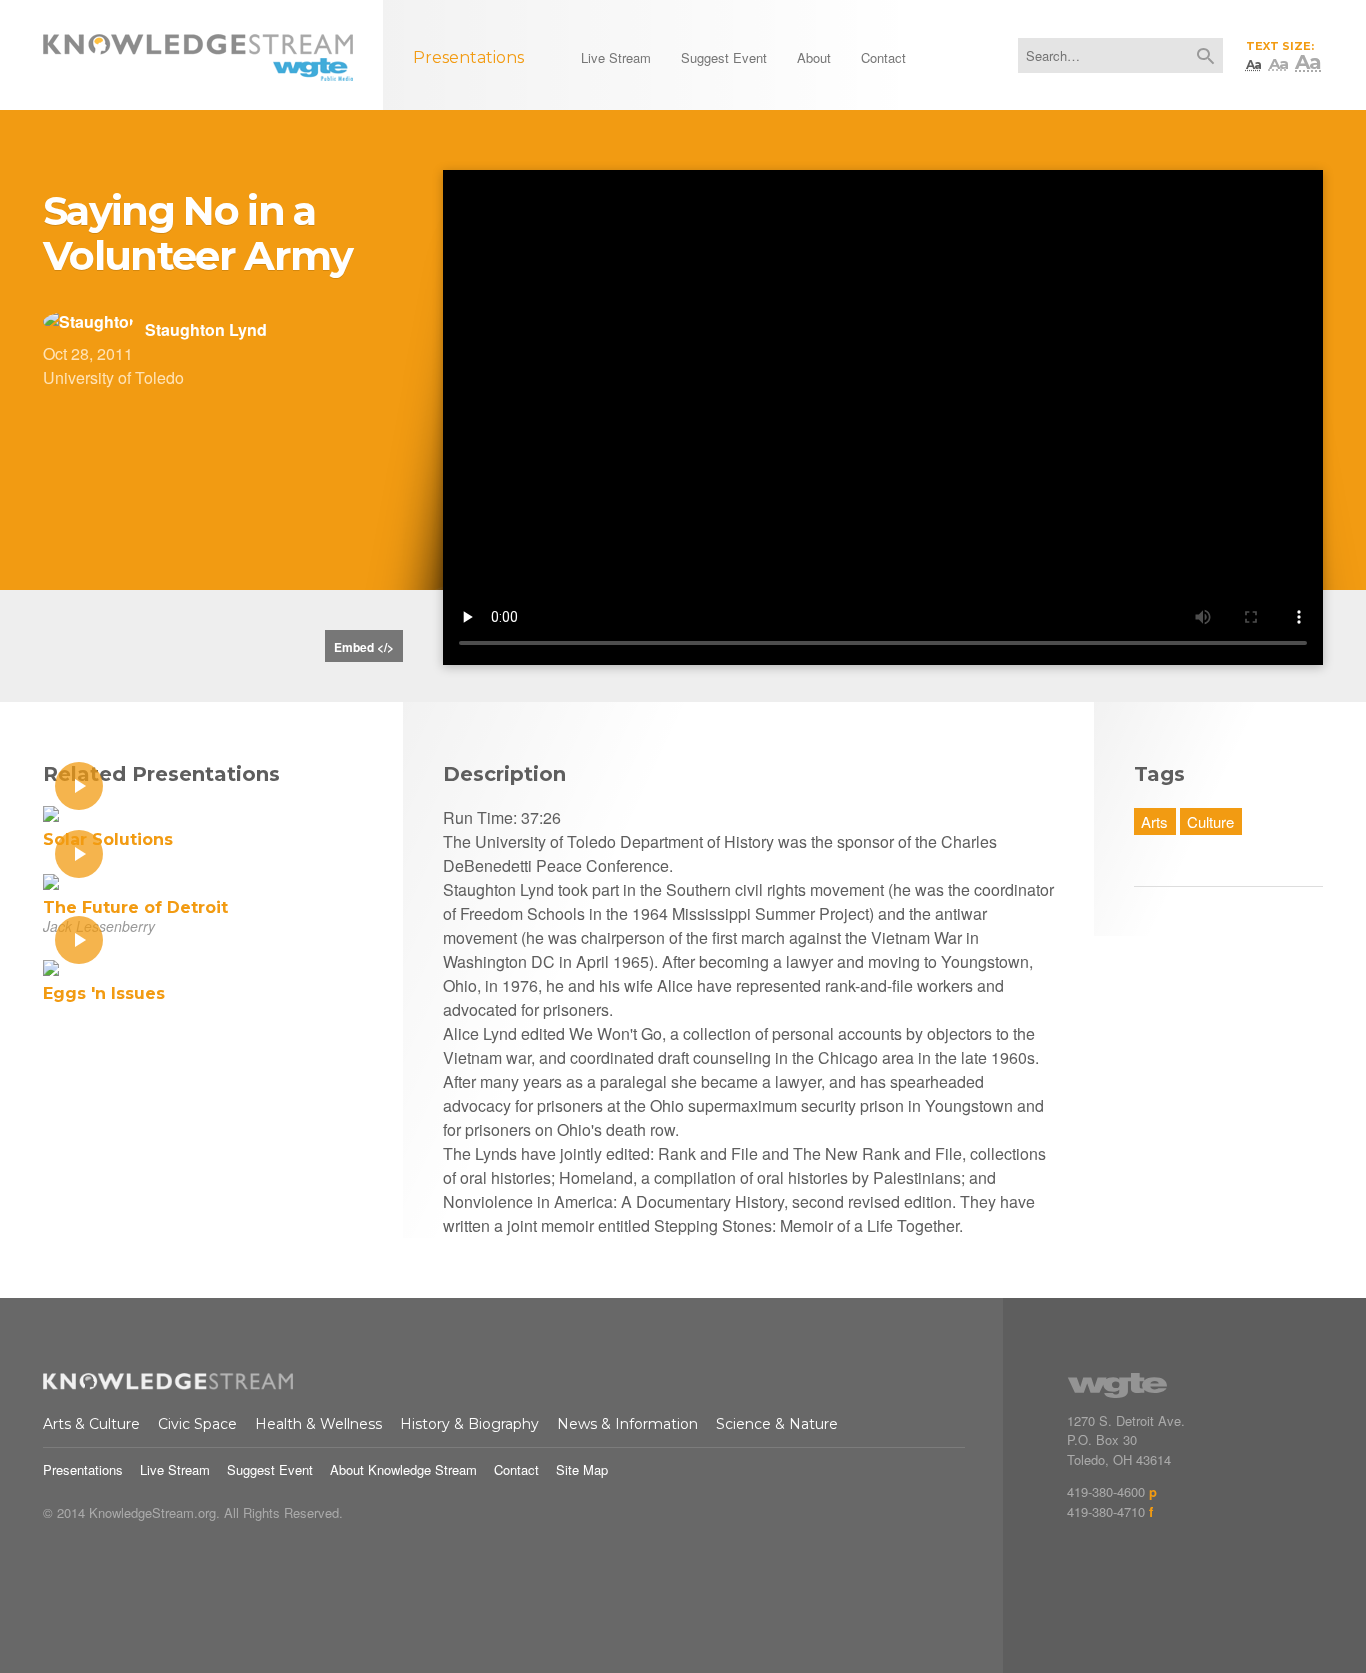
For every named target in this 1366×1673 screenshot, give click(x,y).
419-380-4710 (1106, 1511)
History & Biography (469, 1424)
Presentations (83, 1469)
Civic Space (197, 1424)
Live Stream (175, 1469)
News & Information (627, 1424)
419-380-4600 (1106, 1491)
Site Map (582, 1469)
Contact (516, 1469)
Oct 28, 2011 (88, 353)
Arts (1154, 821)
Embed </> (364, 647)
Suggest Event (270, 1469)
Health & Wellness (318, 1424)
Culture (1210, 821)
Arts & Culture (91, 1424)
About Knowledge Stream (403, 1469)
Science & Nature (777, 1424)
